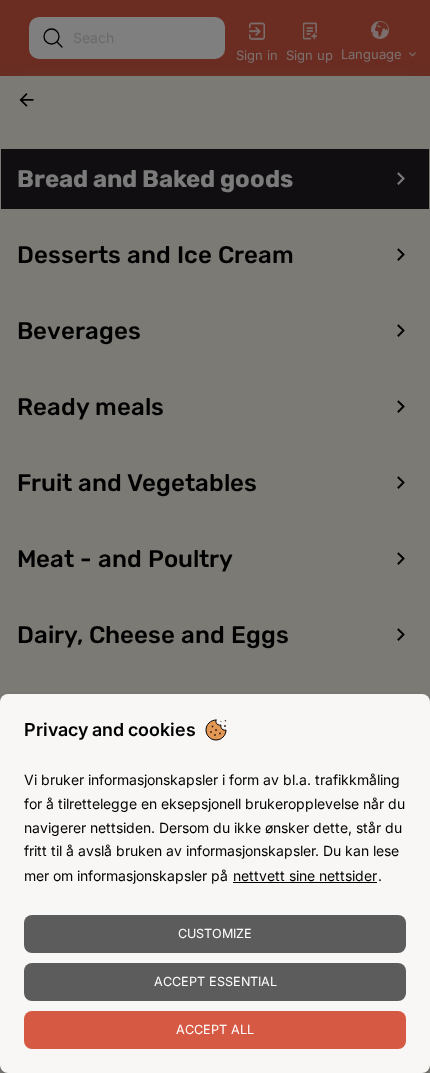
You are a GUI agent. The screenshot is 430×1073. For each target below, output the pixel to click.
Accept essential (215, 981)
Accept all (215, 1029)
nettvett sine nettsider (305, 875)
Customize (215, 933)
